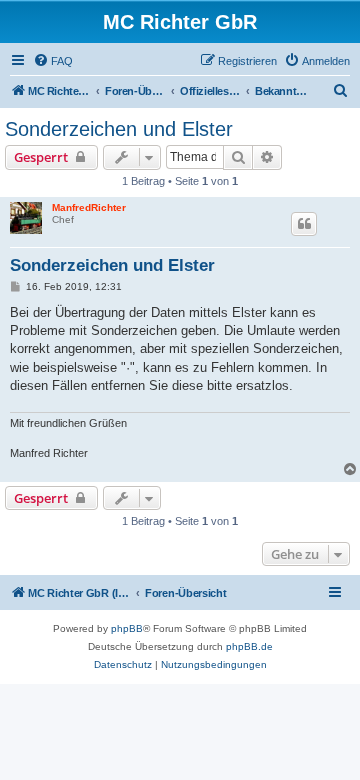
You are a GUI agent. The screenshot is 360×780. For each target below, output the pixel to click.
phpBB (127, 628)
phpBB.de (249, 646)
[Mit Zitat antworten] (304, 224)
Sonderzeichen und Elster (119, 129)
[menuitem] (53, 61)
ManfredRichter (89, 207)
